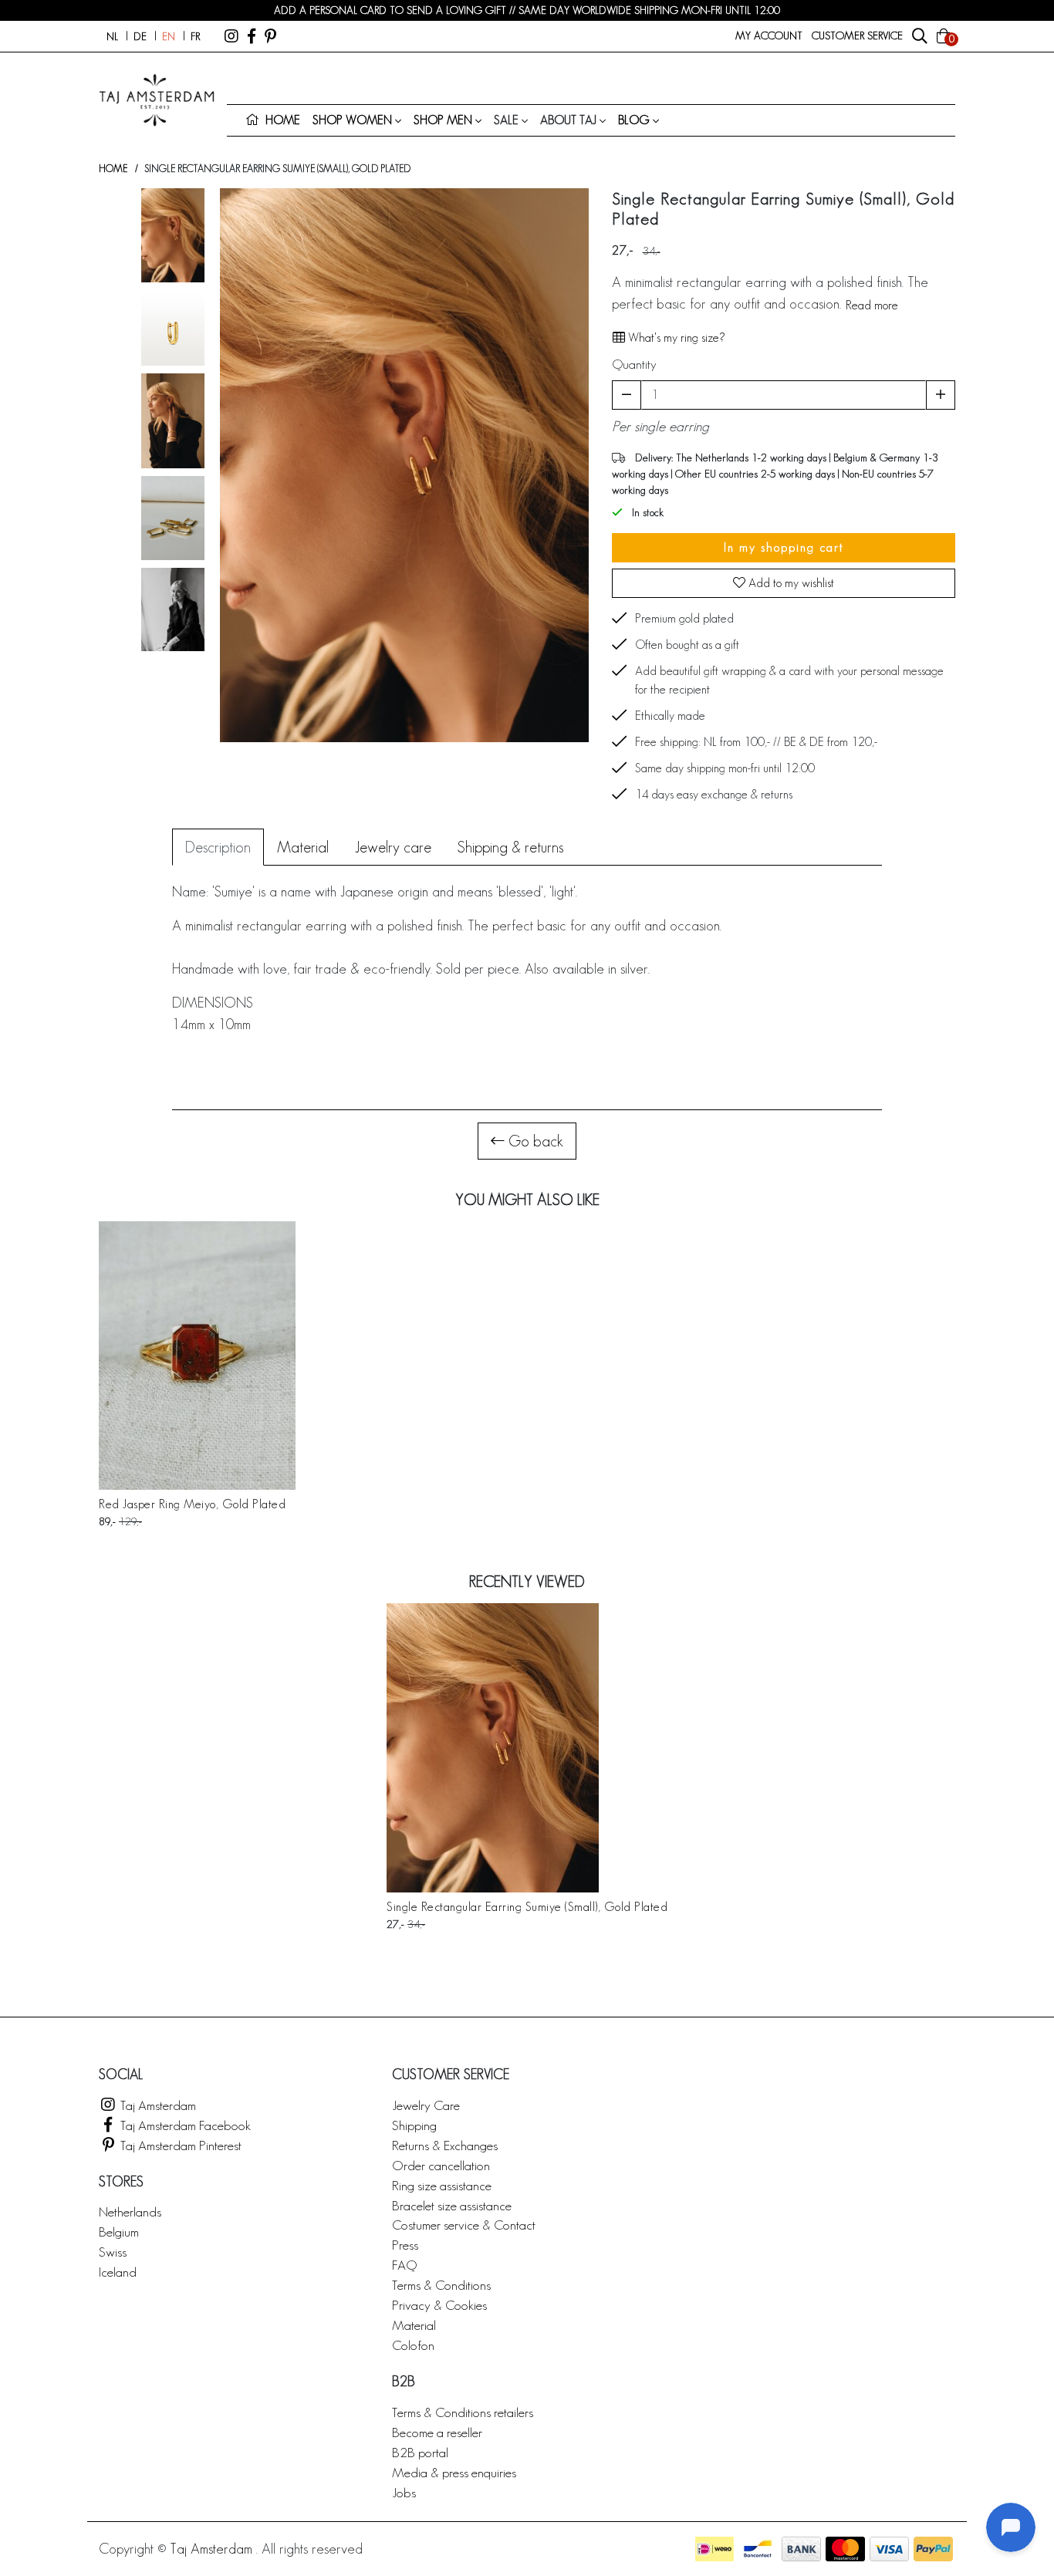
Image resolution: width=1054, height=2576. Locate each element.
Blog (634, 120)
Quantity (634, 364)
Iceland (118, 2272)
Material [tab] (303, 847)
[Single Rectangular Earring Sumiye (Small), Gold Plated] (527, 1748)
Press (405, 2245)
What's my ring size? (675, 338)
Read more (872, 305)
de (140, 36)
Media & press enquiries (454, 2472)
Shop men (443, 120)
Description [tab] (218, 847)
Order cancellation (441, 2165)
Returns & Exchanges (445, 2145)
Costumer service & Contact (464, 2225)
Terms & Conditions (441, 2285)
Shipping (414, 2125)
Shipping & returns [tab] (510, 847)
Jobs (404, 2492)
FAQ (404, 2265)
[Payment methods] (714, 2549)
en (169, 36)
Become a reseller (437, 2432)
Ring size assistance (442, 2185)
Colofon (413, 2345)
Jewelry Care (426, 2105)
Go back (534, 1141)
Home (113, 169)
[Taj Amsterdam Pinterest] (270, 36)
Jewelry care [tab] (393, 847)
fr (195, 36)
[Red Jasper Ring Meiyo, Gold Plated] (197, 1356)
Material (414, 2325)
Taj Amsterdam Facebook (184, 2125)
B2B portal (420, 2452)
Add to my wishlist (790, 583)
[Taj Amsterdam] (231, 36)
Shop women (352, 120)
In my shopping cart (784, 547)
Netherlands (130, 2211)
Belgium (119, 2232)
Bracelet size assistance (452, 2205)
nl (112, 36)
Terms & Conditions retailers (463, 2412)
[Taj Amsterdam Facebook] (252, 36)
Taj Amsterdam (157, 2105)
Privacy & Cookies (439, 2305)
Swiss (113, 2252)
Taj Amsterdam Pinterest (179, 2145)
